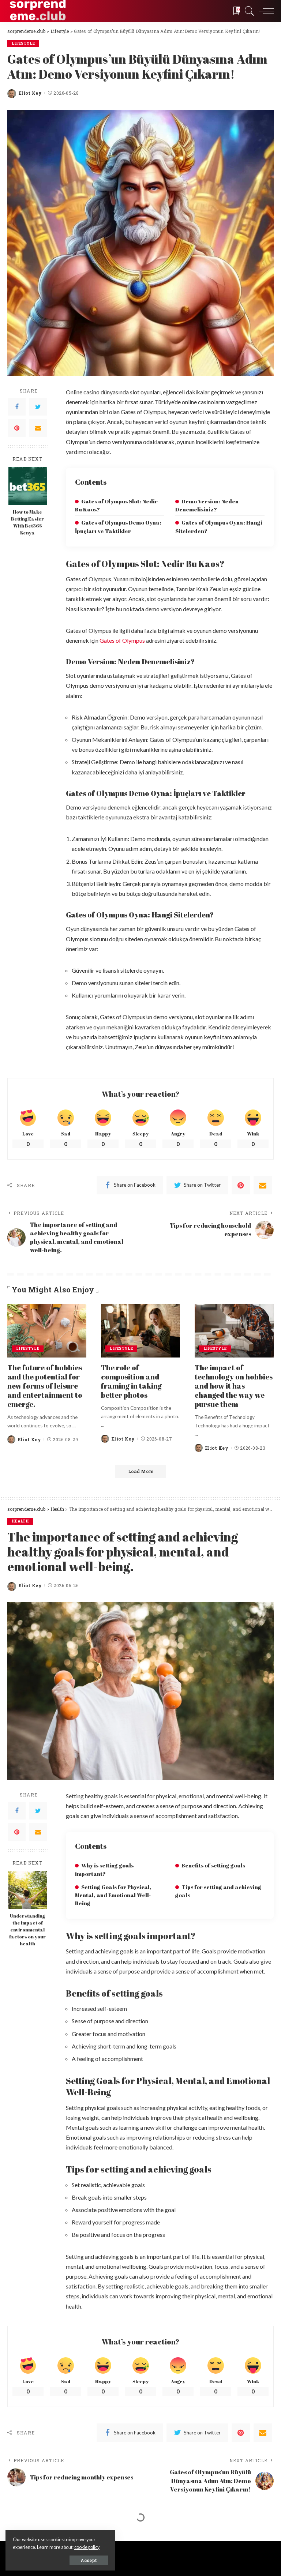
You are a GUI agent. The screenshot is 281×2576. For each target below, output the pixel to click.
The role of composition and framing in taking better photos (131, 1381)
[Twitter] (38, 407)
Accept (89, 2560)
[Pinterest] (17, 428)
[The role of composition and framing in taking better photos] (140, 1331)
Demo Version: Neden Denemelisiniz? (207, 505)
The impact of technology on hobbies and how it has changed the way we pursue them (234, 1386)
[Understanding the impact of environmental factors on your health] (28, 1890)
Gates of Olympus (122, 640)
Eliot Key (30, 93)
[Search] (248, 11)
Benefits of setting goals (213, 1865)
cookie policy (87, 2547)
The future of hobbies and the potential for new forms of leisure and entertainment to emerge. (45, 1386)
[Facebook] (17, 407)
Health (20, 1521)
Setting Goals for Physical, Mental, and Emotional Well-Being (113, 1895)
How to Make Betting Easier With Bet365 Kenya (27, 522)
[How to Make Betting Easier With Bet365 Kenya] (28, 486)
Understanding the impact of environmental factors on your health (27, 1930)
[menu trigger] (265, 11)
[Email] (38, 428)
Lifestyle (23, 43)
